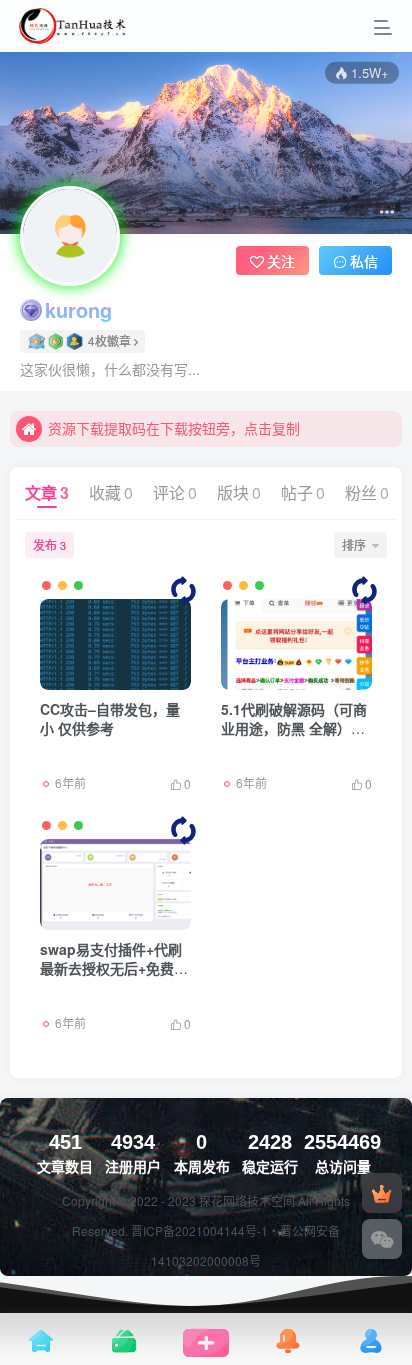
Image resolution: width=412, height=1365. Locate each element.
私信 (364, 261)
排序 (354, 544)
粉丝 (367, 492)
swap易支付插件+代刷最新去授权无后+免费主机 (114, 968)
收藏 (111, 492)
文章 (47, 492)
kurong (78, 310)
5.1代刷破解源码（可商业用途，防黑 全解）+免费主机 (294, 728)
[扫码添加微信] (382, 1239)
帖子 (303, 492)
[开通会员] (382, 1193)
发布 (49, 544)
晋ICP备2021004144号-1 (199, 1230)
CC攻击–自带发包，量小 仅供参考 (110, 719)
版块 (239, 492)
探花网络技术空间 (248, 1200)
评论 (175, 492)
